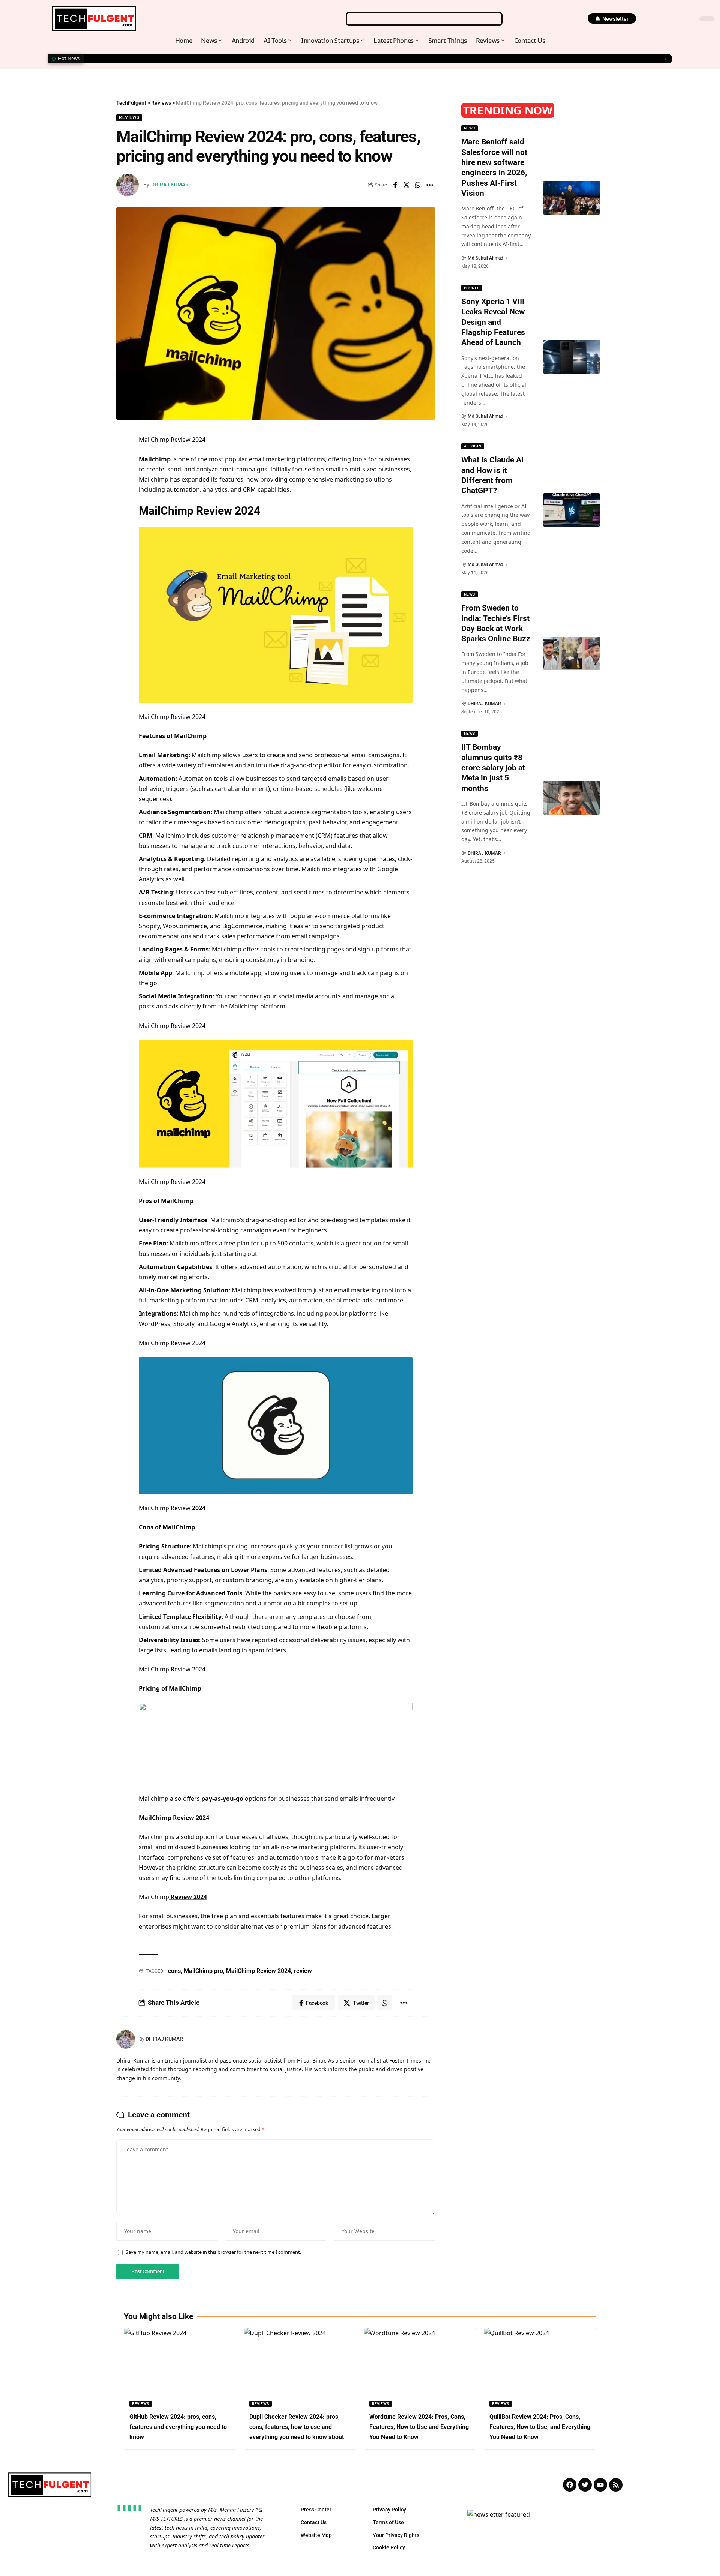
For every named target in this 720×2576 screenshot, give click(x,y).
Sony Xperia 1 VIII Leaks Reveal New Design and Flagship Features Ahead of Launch (193, 59)
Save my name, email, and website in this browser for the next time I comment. (213, 2252)
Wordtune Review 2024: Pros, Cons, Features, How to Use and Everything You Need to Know (419, 2427)
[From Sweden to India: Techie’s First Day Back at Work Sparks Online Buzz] (571, 654)
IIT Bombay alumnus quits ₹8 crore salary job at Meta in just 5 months (493, 767)
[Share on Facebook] (395, 185)
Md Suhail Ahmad (485, 258)
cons (174, 1971)
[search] (424, 19)
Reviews (129, 117)
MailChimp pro (203, 1971)
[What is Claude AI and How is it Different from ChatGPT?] (571, 510)
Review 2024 (188, 1897)
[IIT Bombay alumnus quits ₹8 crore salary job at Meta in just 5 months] (571, 798)
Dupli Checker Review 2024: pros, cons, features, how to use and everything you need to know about (297, 2427)
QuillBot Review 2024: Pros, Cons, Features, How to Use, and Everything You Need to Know (540, 2427)
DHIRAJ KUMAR (170, 185)
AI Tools (473, 446)
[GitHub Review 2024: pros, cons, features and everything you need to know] (180, 2367)
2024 (199, 1508)
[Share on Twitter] (406, 185)
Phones (472, 288)
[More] (430, 185)
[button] (612, 18)
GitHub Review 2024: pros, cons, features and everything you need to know (178, 2427)
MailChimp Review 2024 (259, 1971)
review (303, 1971)
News (469, 128)
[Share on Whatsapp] (418, 185)
